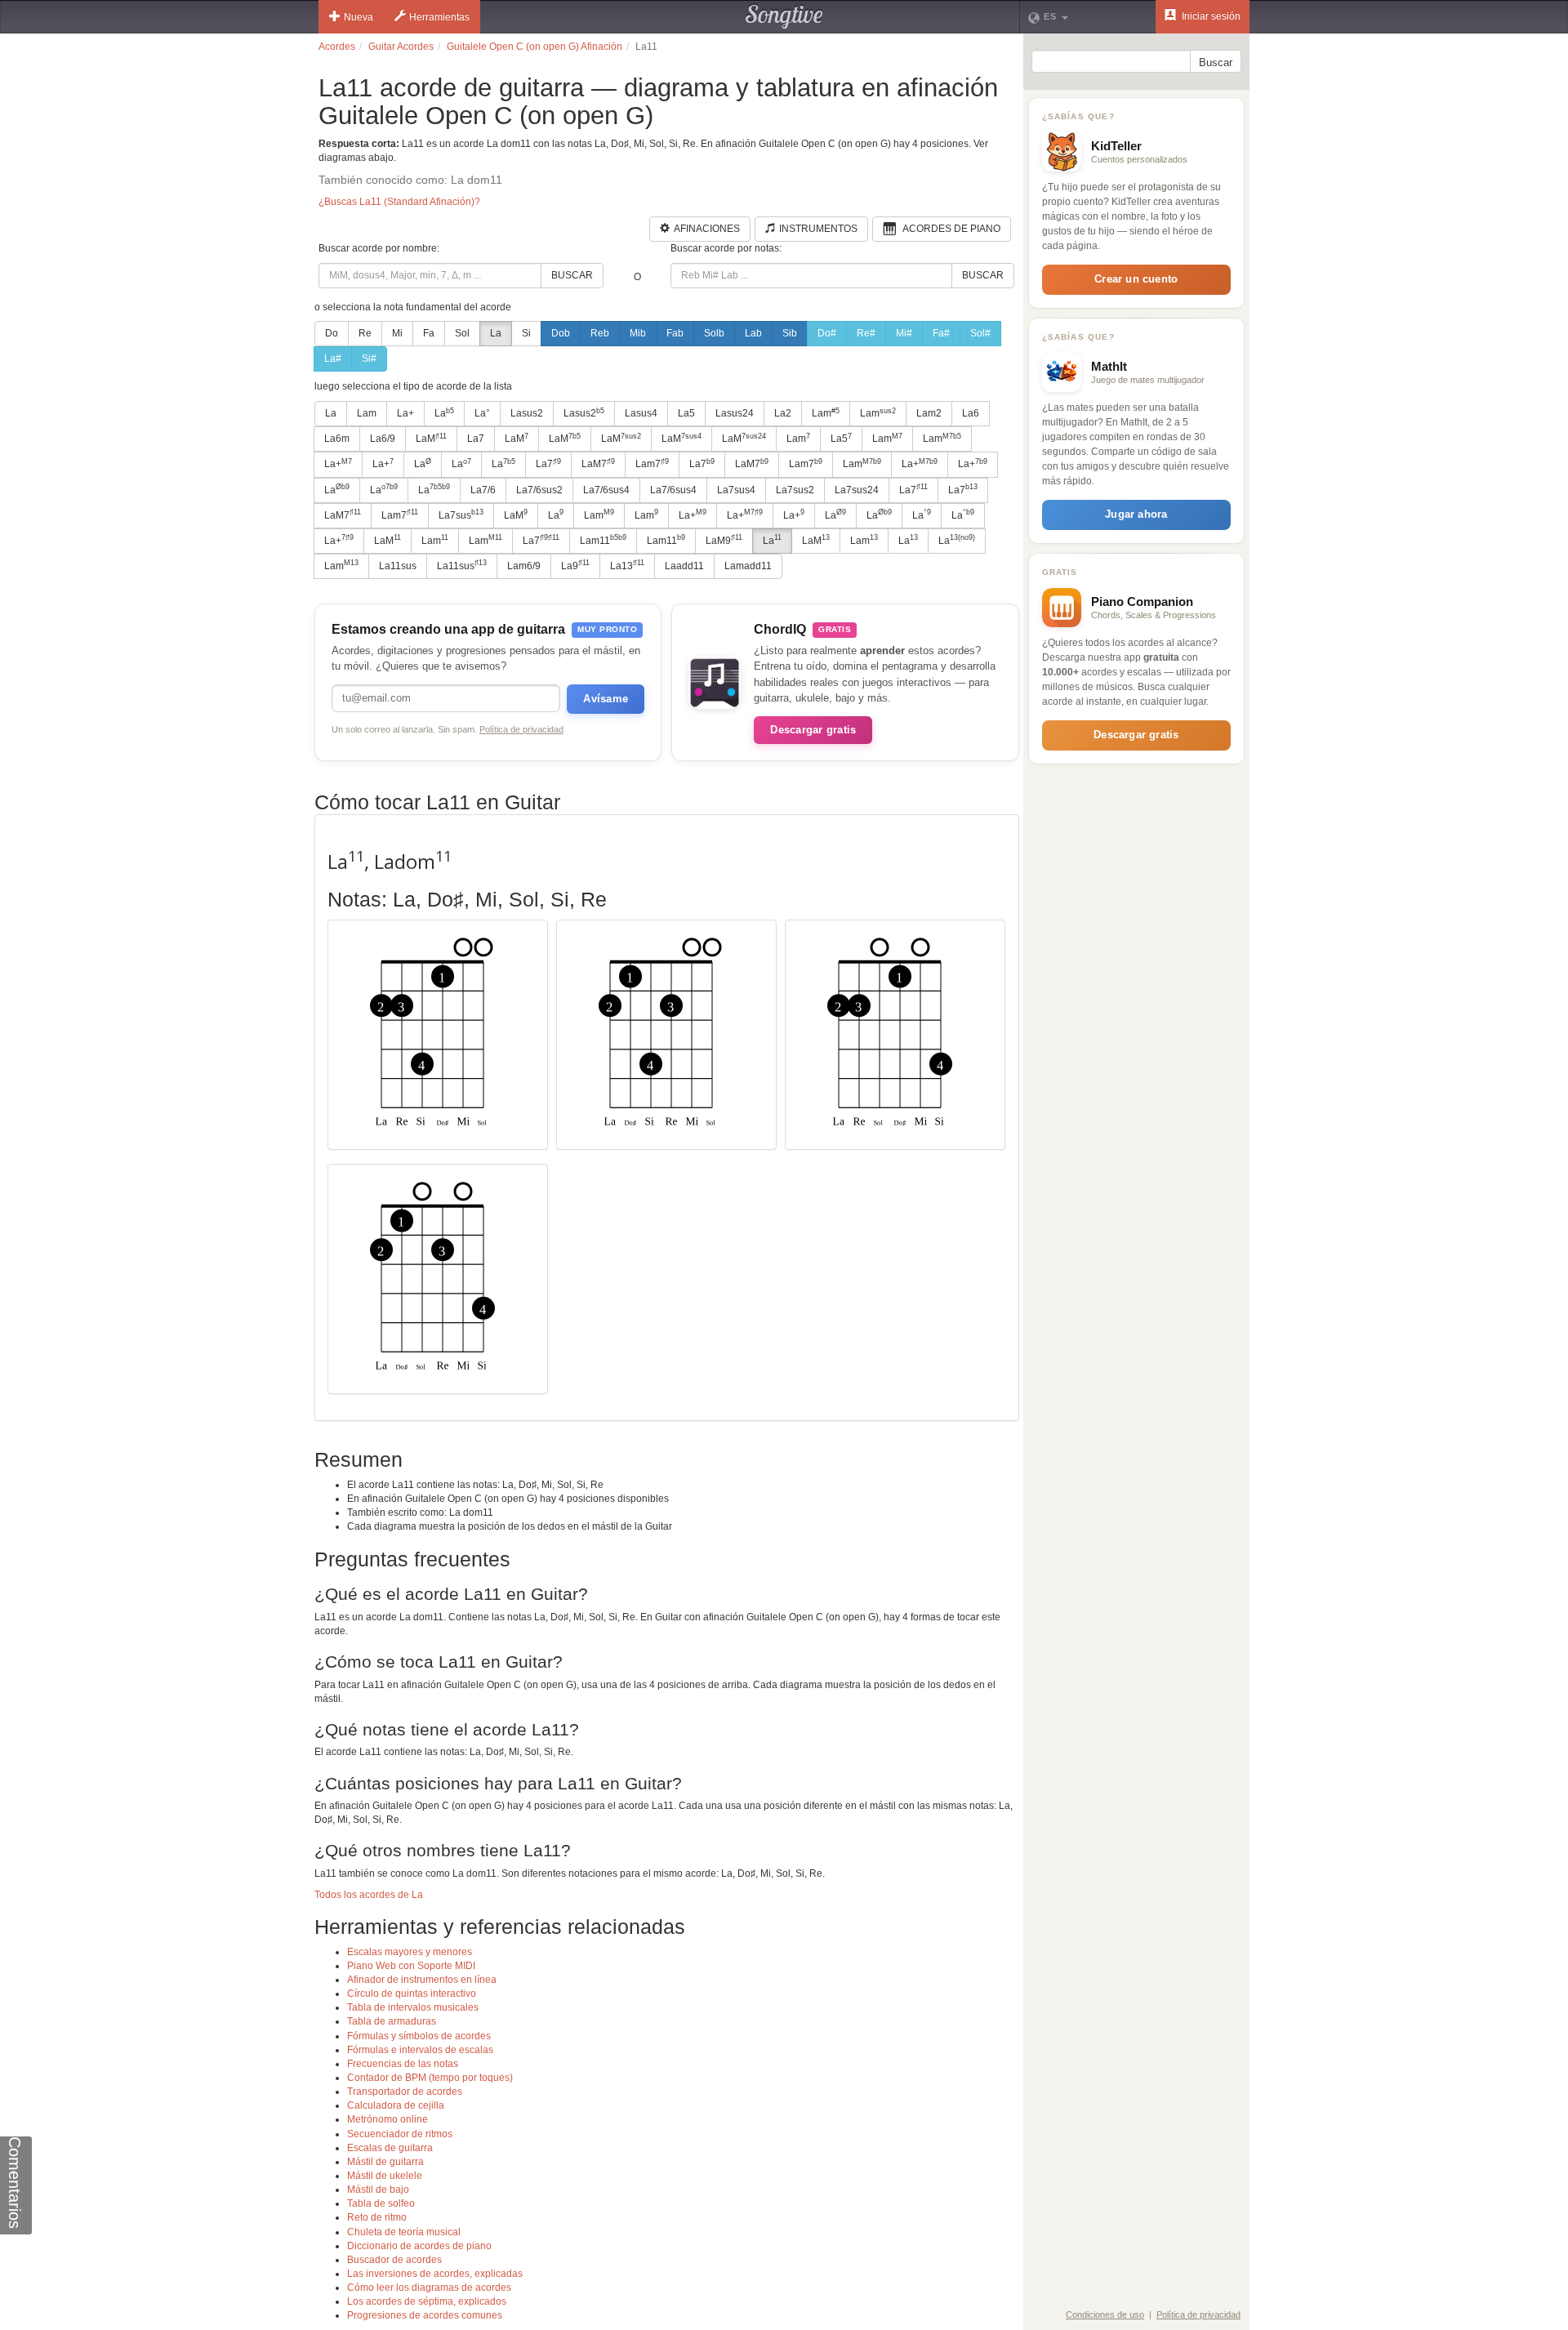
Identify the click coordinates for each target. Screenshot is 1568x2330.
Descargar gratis (813, 730)
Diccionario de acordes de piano (419, 2246)
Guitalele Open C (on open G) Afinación (535, 47)
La (496, 333)
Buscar (572, 275)
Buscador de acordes (394, 2260)
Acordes (337, 47)
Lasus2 (527, 413)
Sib (790, 333)
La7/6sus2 (539, 490)
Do (332, 333)
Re (365, 333)
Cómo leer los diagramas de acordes (429, 2288)
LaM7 (598, 464)
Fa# (941, 333)
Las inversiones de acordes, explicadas (435, 2274)
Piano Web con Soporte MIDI (411, 1966)
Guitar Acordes (401, 47)
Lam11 (603, 540)
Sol (462, 333)
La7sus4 (736, 490)
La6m (337, 439)
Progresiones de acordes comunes (425, 2315)
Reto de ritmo (377, 2217)
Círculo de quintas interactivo (412, 1994)
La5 (686, 413)
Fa (429, 333)
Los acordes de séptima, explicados (427, 2301)
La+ (405, 413)
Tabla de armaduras (392, 2021)
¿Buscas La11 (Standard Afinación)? (399, 202)
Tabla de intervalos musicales (413, 2007)
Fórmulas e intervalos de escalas (420, 2050)
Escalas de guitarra (390, 2148)
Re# (866, 333)
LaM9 (724, 540)
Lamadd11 (748, 566)
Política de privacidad (521, 729)
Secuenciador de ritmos (400, 2134)
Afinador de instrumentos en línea (422, 1980)
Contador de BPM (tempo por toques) (430, 2078)
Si (526, 333)
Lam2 (929, 413)
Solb (714, 333)
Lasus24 (735, 413)
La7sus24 (857, 490)
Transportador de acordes (405, 2092)
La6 (971, 413)
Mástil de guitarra (385, 2162)
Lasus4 (641, 413)
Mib (638, 333)
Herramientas (439, 17)
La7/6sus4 (606, 490)
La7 (476, 439)
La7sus (461, 515)
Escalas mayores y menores (410, 1952)
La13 (627, 565)
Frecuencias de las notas (403, 2064)
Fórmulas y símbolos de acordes (419, 2036)
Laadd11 (684, 566)
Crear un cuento (1136, 279)
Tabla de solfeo (381, 2203)
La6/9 (383, 439)
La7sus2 (795, 490)
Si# (369, 359)
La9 (575, 565)
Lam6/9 (524, 566)
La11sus (398, 566)
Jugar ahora (1136, 514)
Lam (367, 413)
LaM (431, 439)
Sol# (980, 333)
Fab (675, 333)
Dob (561, 333)
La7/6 (483, 490)
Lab (753, 333)
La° (482, 413)
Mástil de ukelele (385, 2176)
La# (333, 359)
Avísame (606, 699)
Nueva (359, 17)
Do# (827, 333)
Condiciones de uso (1105, 2314)
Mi (397, 333)
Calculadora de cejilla (396, 2105)
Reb (600, 333)
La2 (783, 413)
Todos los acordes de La (369, 1895)
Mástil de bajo (378, 2190)
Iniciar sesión (1210, 16)
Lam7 (652, 464)
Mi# (904, 333)
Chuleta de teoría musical (404, 2232)
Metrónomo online (388, 2119)
